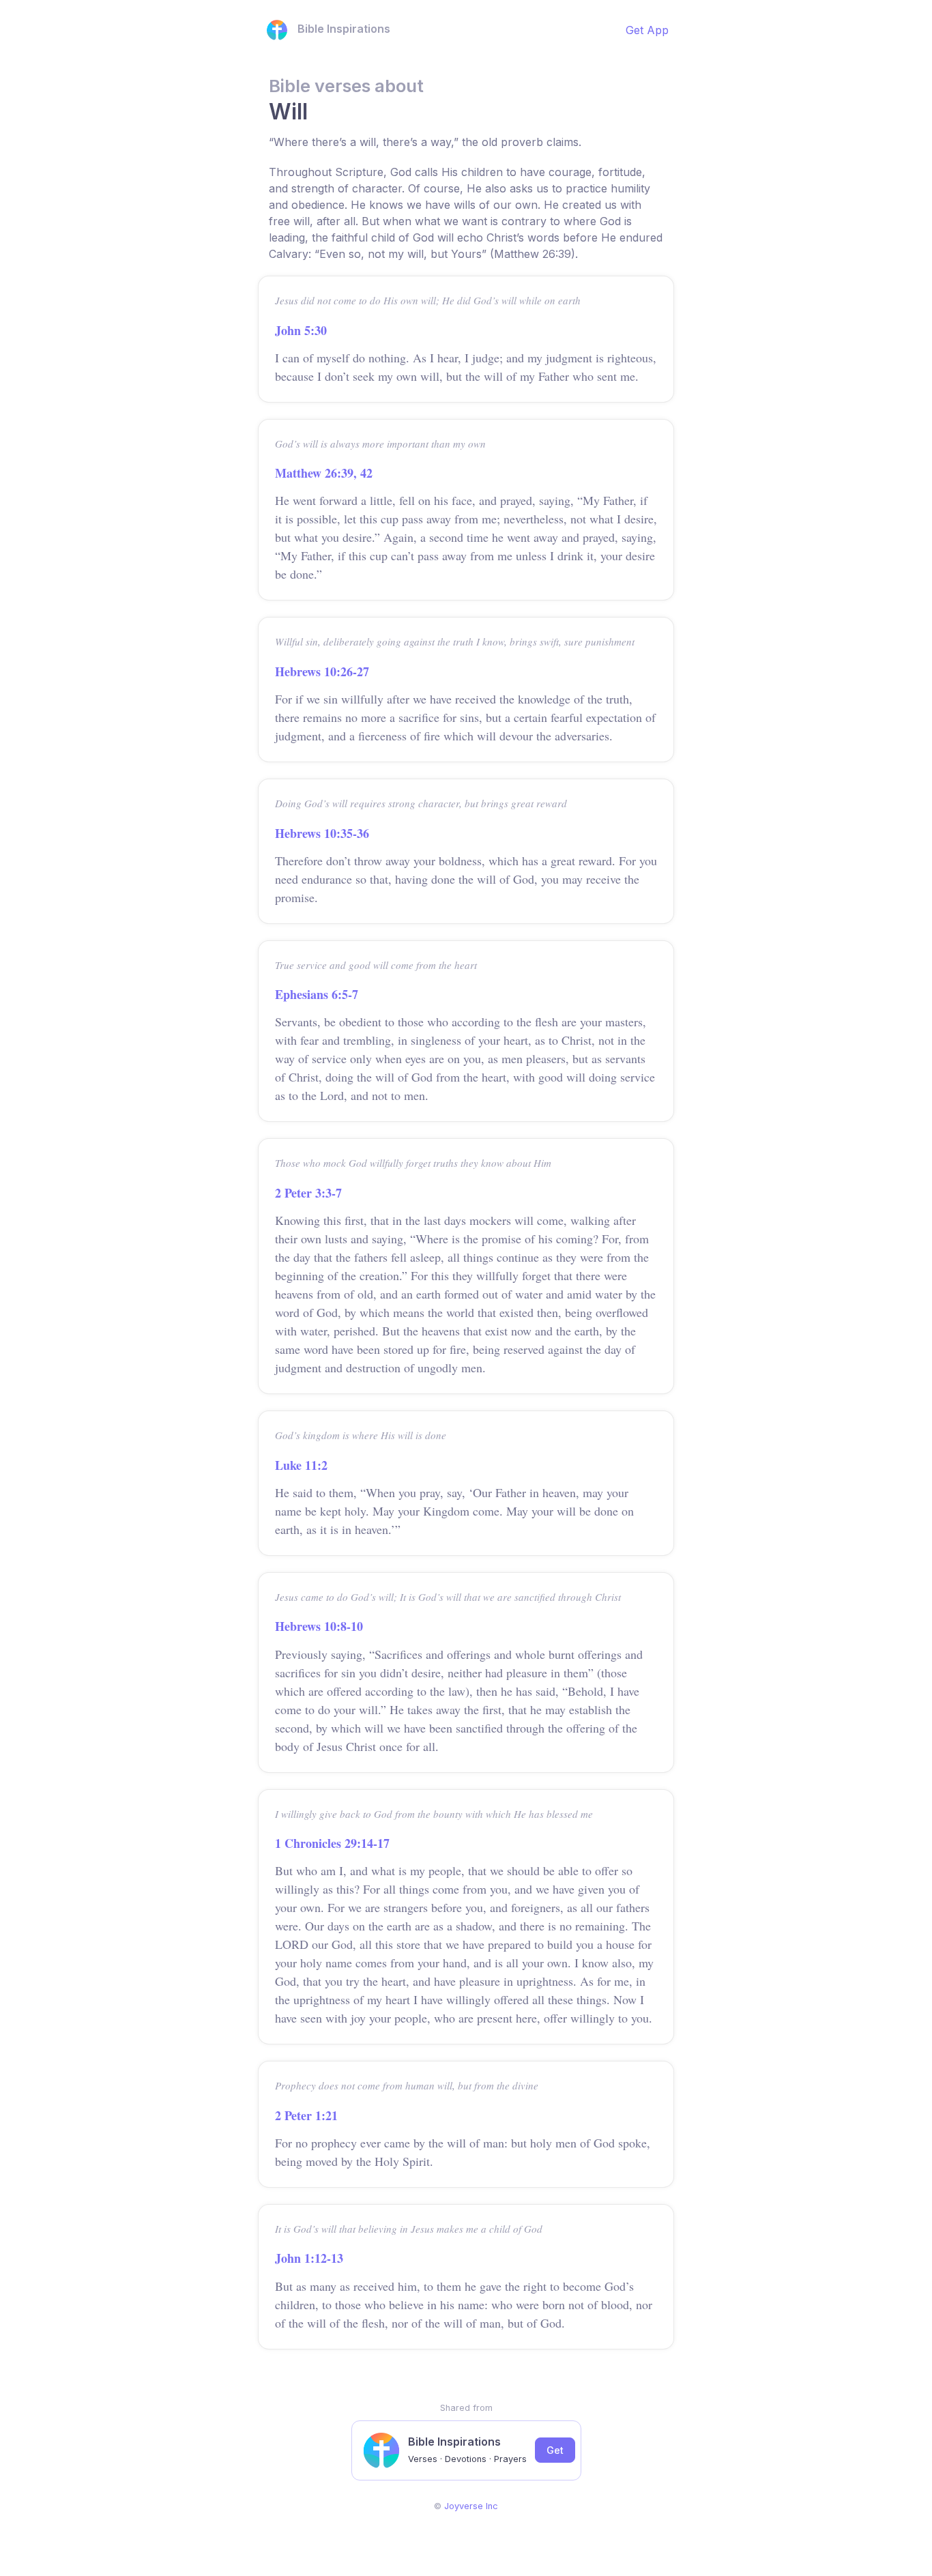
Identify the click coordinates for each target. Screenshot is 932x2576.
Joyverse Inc (471, 2506)
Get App (647, 30)
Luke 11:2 (301, 1465)
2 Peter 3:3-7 (308, 1193)
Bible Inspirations (344, 29)
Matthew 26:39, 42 (324, 473)
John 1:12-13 (309, 2258)
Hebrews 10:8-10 (319, 1626)
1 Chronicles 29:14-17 (332, 1843)
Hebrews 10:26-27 (322, 671)
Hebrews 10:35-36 (322, 833)
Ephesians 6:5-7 (317, 994)
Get (555, 2450)
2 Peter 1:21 (306, 2115)
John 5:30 (301, 330)
